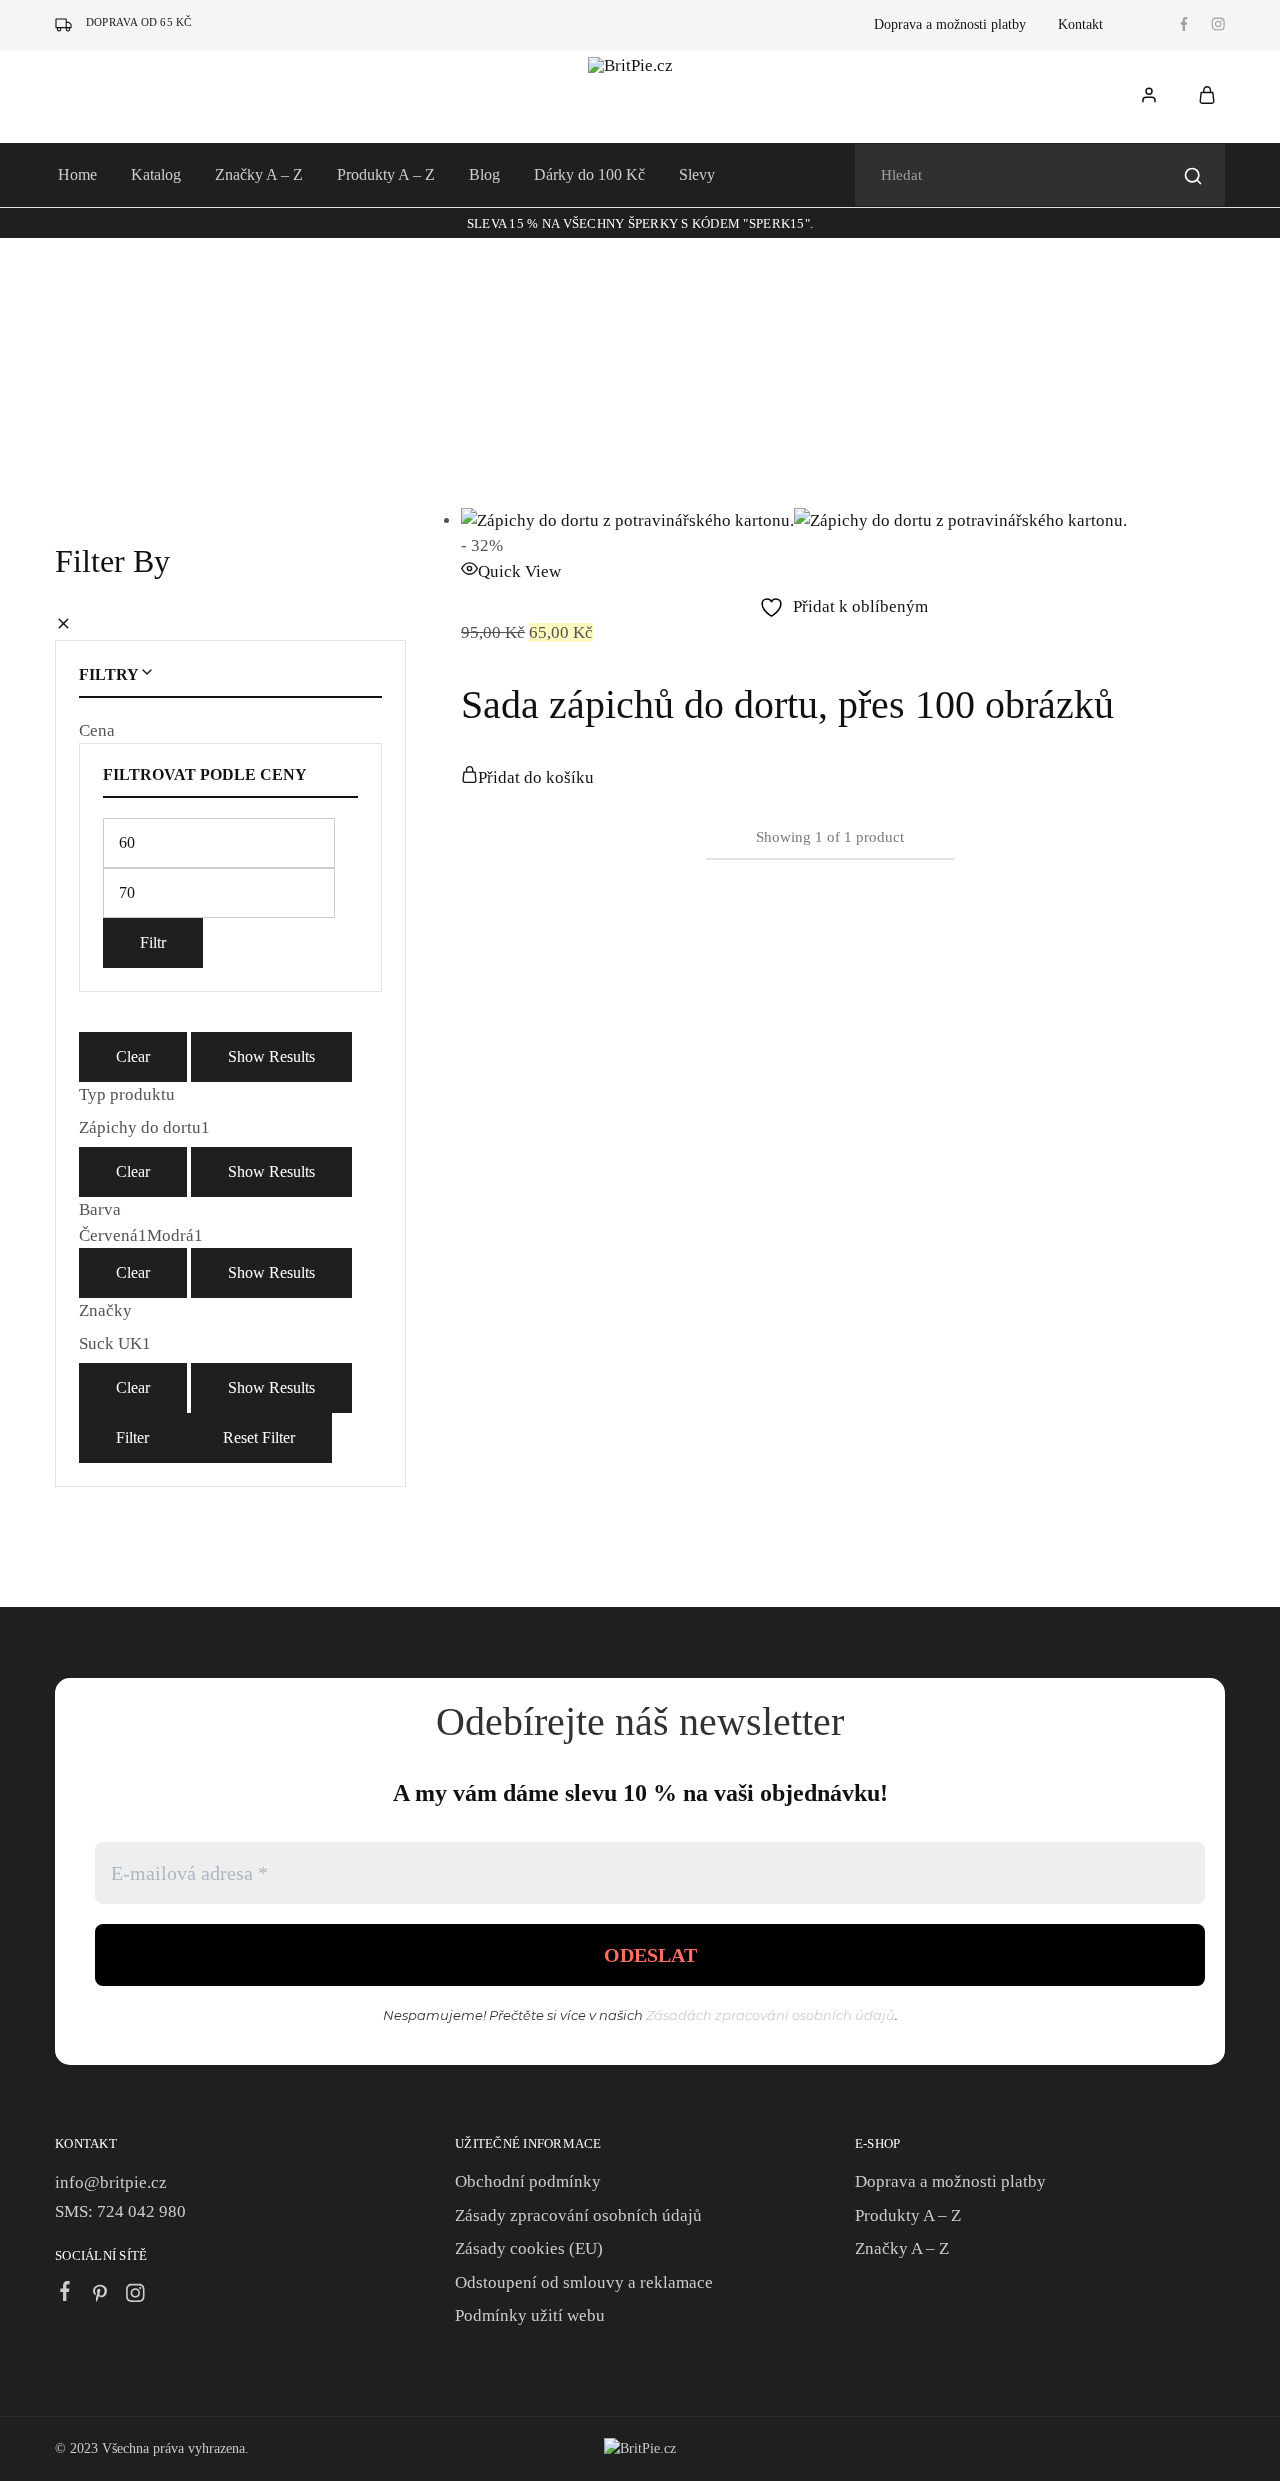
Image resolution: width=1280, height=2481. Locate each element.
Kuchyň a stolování (232, 306)
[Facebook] (65, 2294)
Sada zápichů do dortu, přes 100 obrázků (787, 704)
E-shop (134, 306)
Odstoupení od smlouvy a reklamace (584, 2282)
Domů (72, 306)
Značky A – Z (259, 174)
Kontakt (1080, 25)
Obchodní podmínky (528, 2181)
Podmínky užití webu (530, 2315)
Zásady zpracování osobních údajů (578, 2215)
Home (77, 174)
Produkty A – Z (386, 174)
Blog (484, 174)
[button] (527, 777)
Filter (132, 1437)
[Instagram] (135, 2296)
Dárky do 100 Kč (589, 174)
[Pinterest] (100, 2296)
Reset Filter (259, 1437)
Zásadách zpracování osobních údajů (770, 2015)
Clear (133, 1056)
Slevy (697, 174)
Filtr (153, 942)
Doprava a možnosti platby (950, 25)
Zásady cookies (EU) (529, 2248)
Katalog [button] (156, 174)
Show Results (271, 1056)
